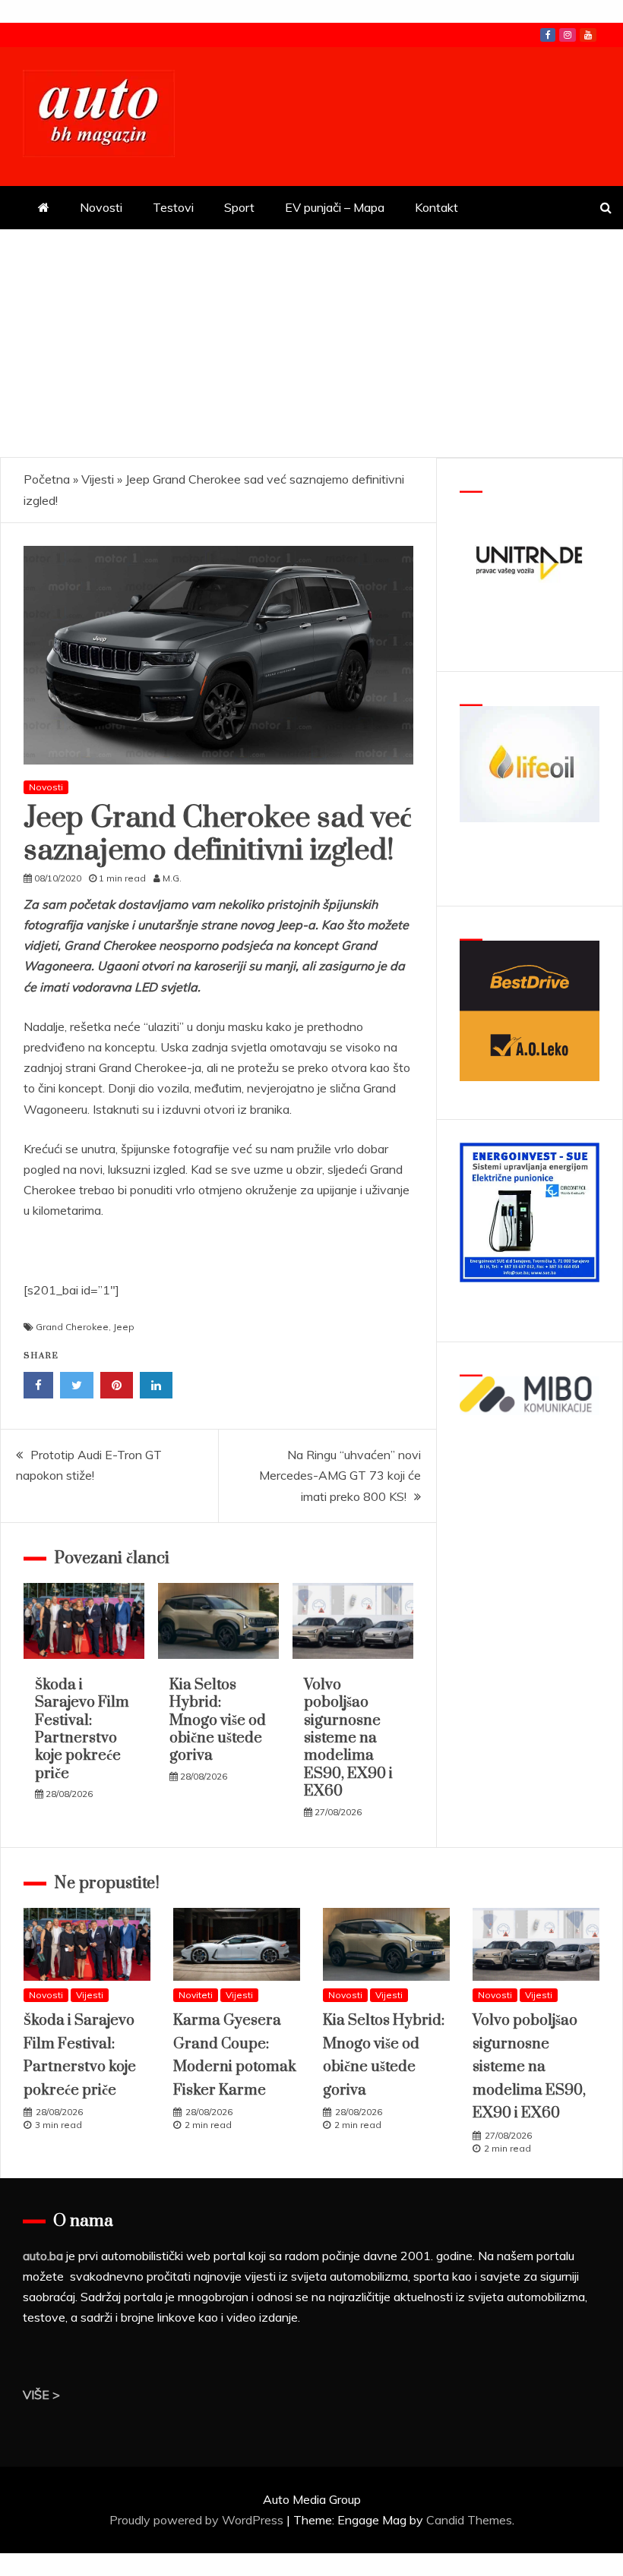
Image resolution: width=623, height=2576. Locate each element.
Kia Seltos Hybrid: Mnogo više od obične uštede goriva (218, 1721)
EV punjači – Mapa (335, 207)
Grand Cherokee (72, 1327)
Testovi (173, 207)
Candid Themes (469, 2520)
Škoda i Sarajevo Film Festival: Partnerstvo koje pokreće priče (82, 1729)
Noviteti (196, 1995)
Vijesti (98, 479)
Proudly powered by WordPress (198, 2520)
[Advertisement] (311, 343)
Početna (47, 479)
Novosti (101, 207)
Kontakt (436, 207)
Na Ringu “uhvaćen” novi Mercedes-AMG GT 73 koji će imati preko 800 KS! (340, 1475)
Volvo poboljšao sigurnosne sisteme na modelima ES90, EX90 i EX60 (348, 1738)
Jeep (124, 1327)
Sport (239, 207)
